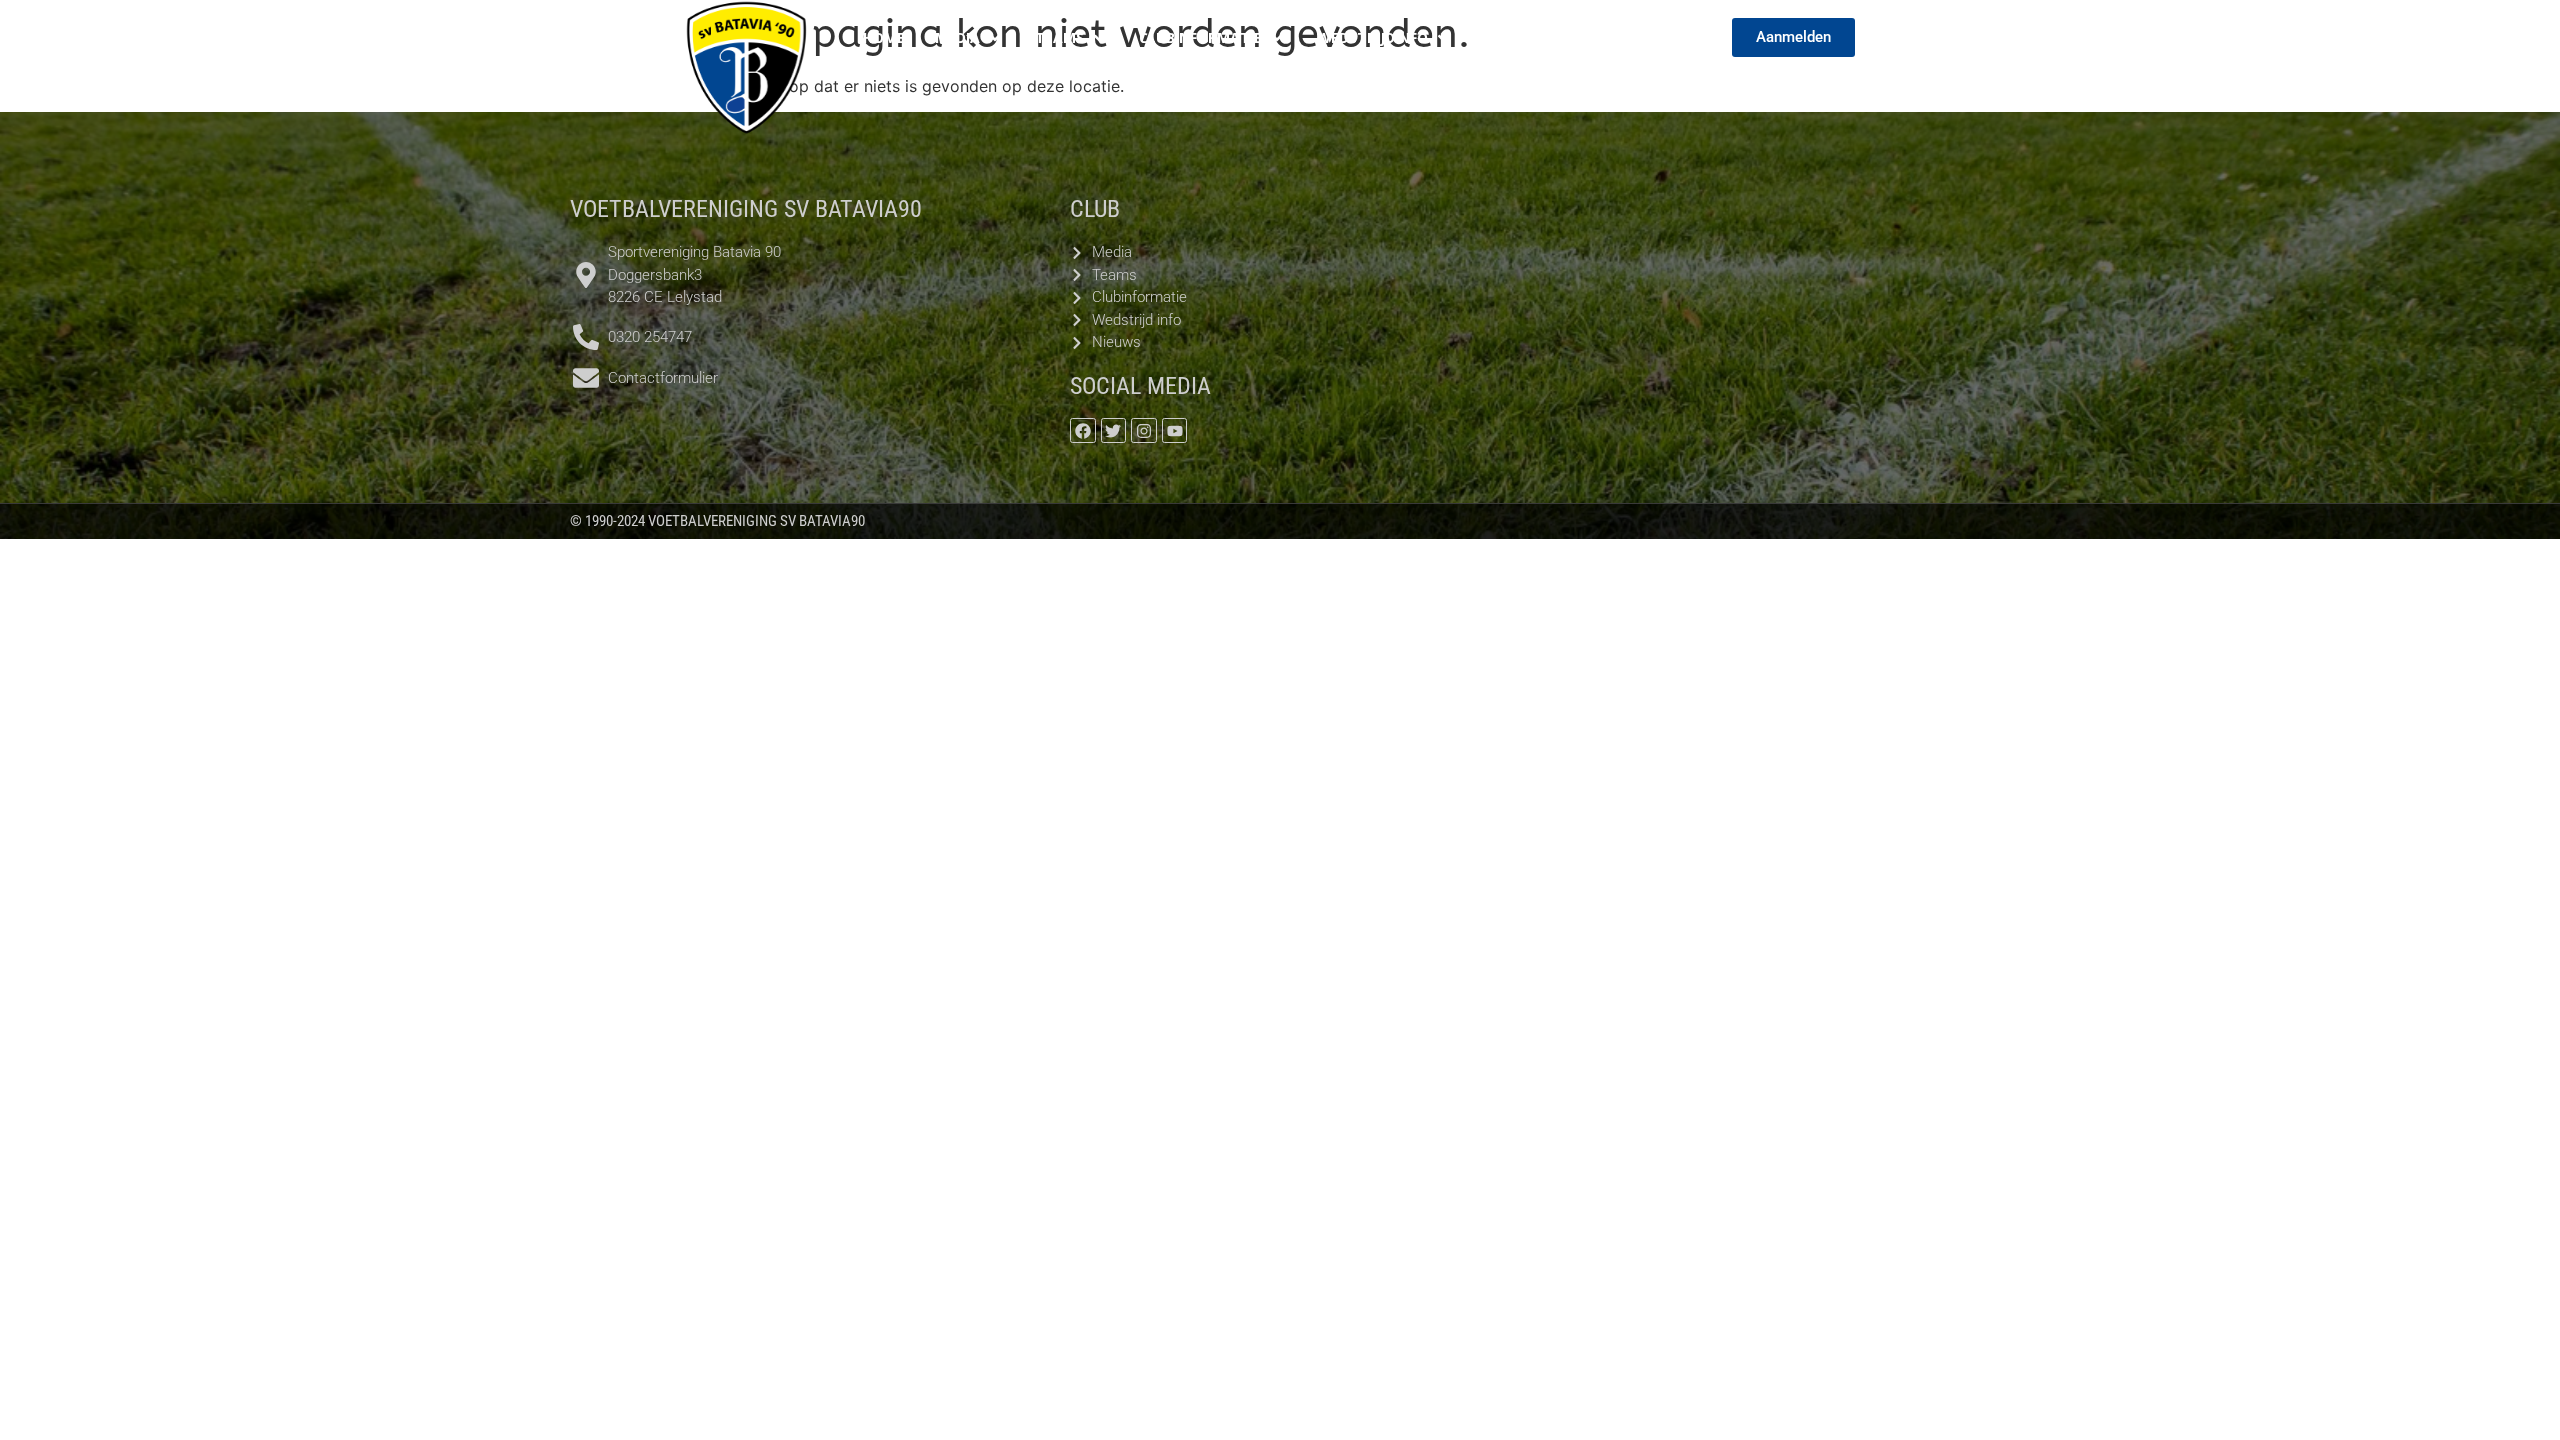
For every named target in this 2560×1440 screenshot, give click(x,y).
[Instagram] (1144, 431)
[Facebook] (1083, 431)
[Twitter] (1114, 431)
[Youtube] (1175, 431)
